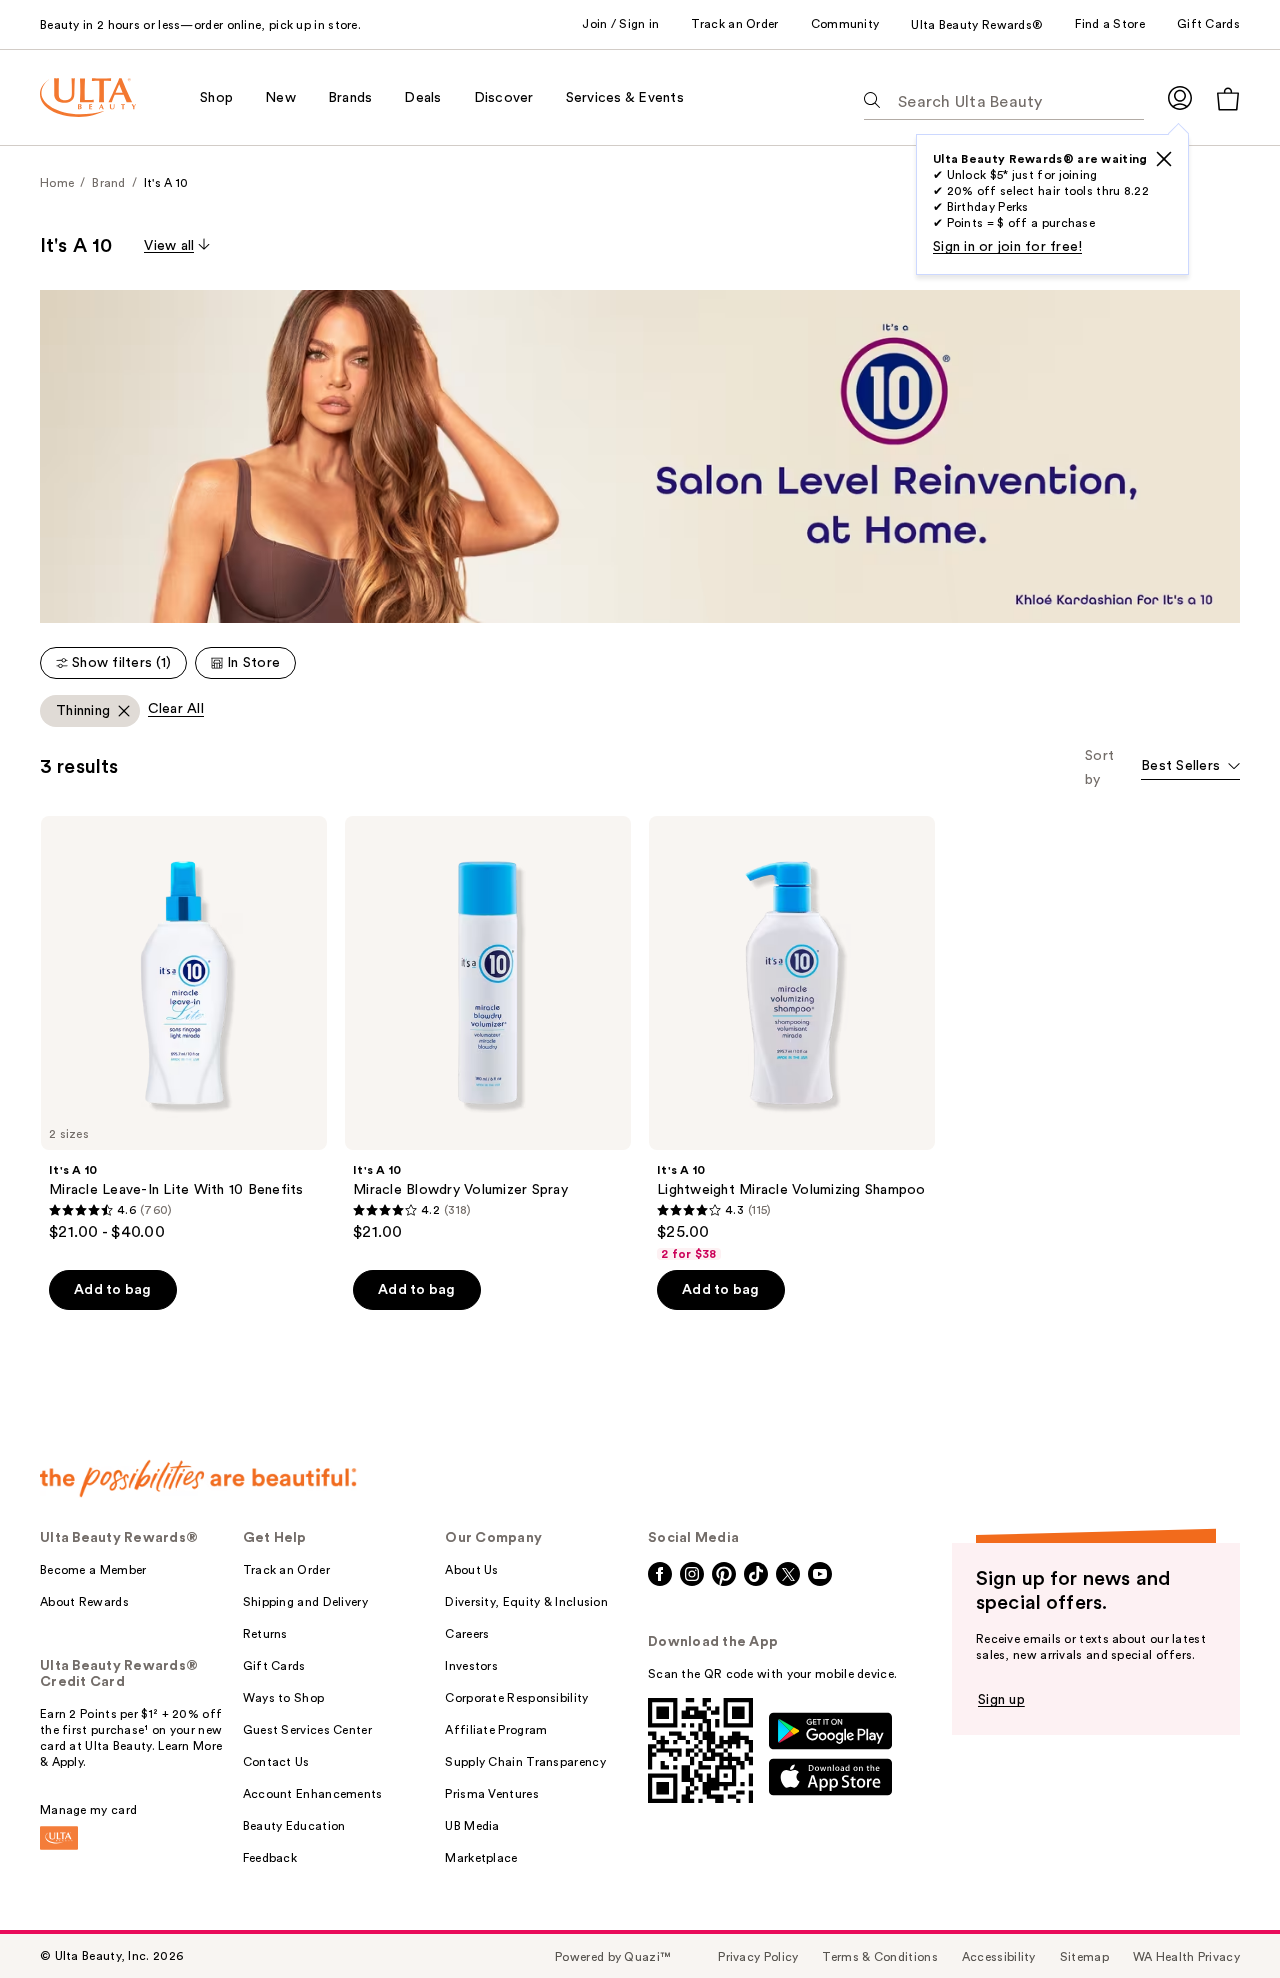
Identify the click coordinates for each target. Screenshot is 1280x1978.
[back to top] (1220, 1918)
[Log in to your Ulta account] (1180, 97)
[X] (1164, 159)
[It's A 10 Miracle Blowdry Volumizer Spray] (488, 1029)
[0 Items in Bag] (1228, 98)
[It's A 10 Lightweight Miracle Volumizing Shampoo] (792, 1039)
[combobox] (1190, 767)
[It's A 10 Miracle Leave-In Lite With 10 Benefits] (184, 1029)
